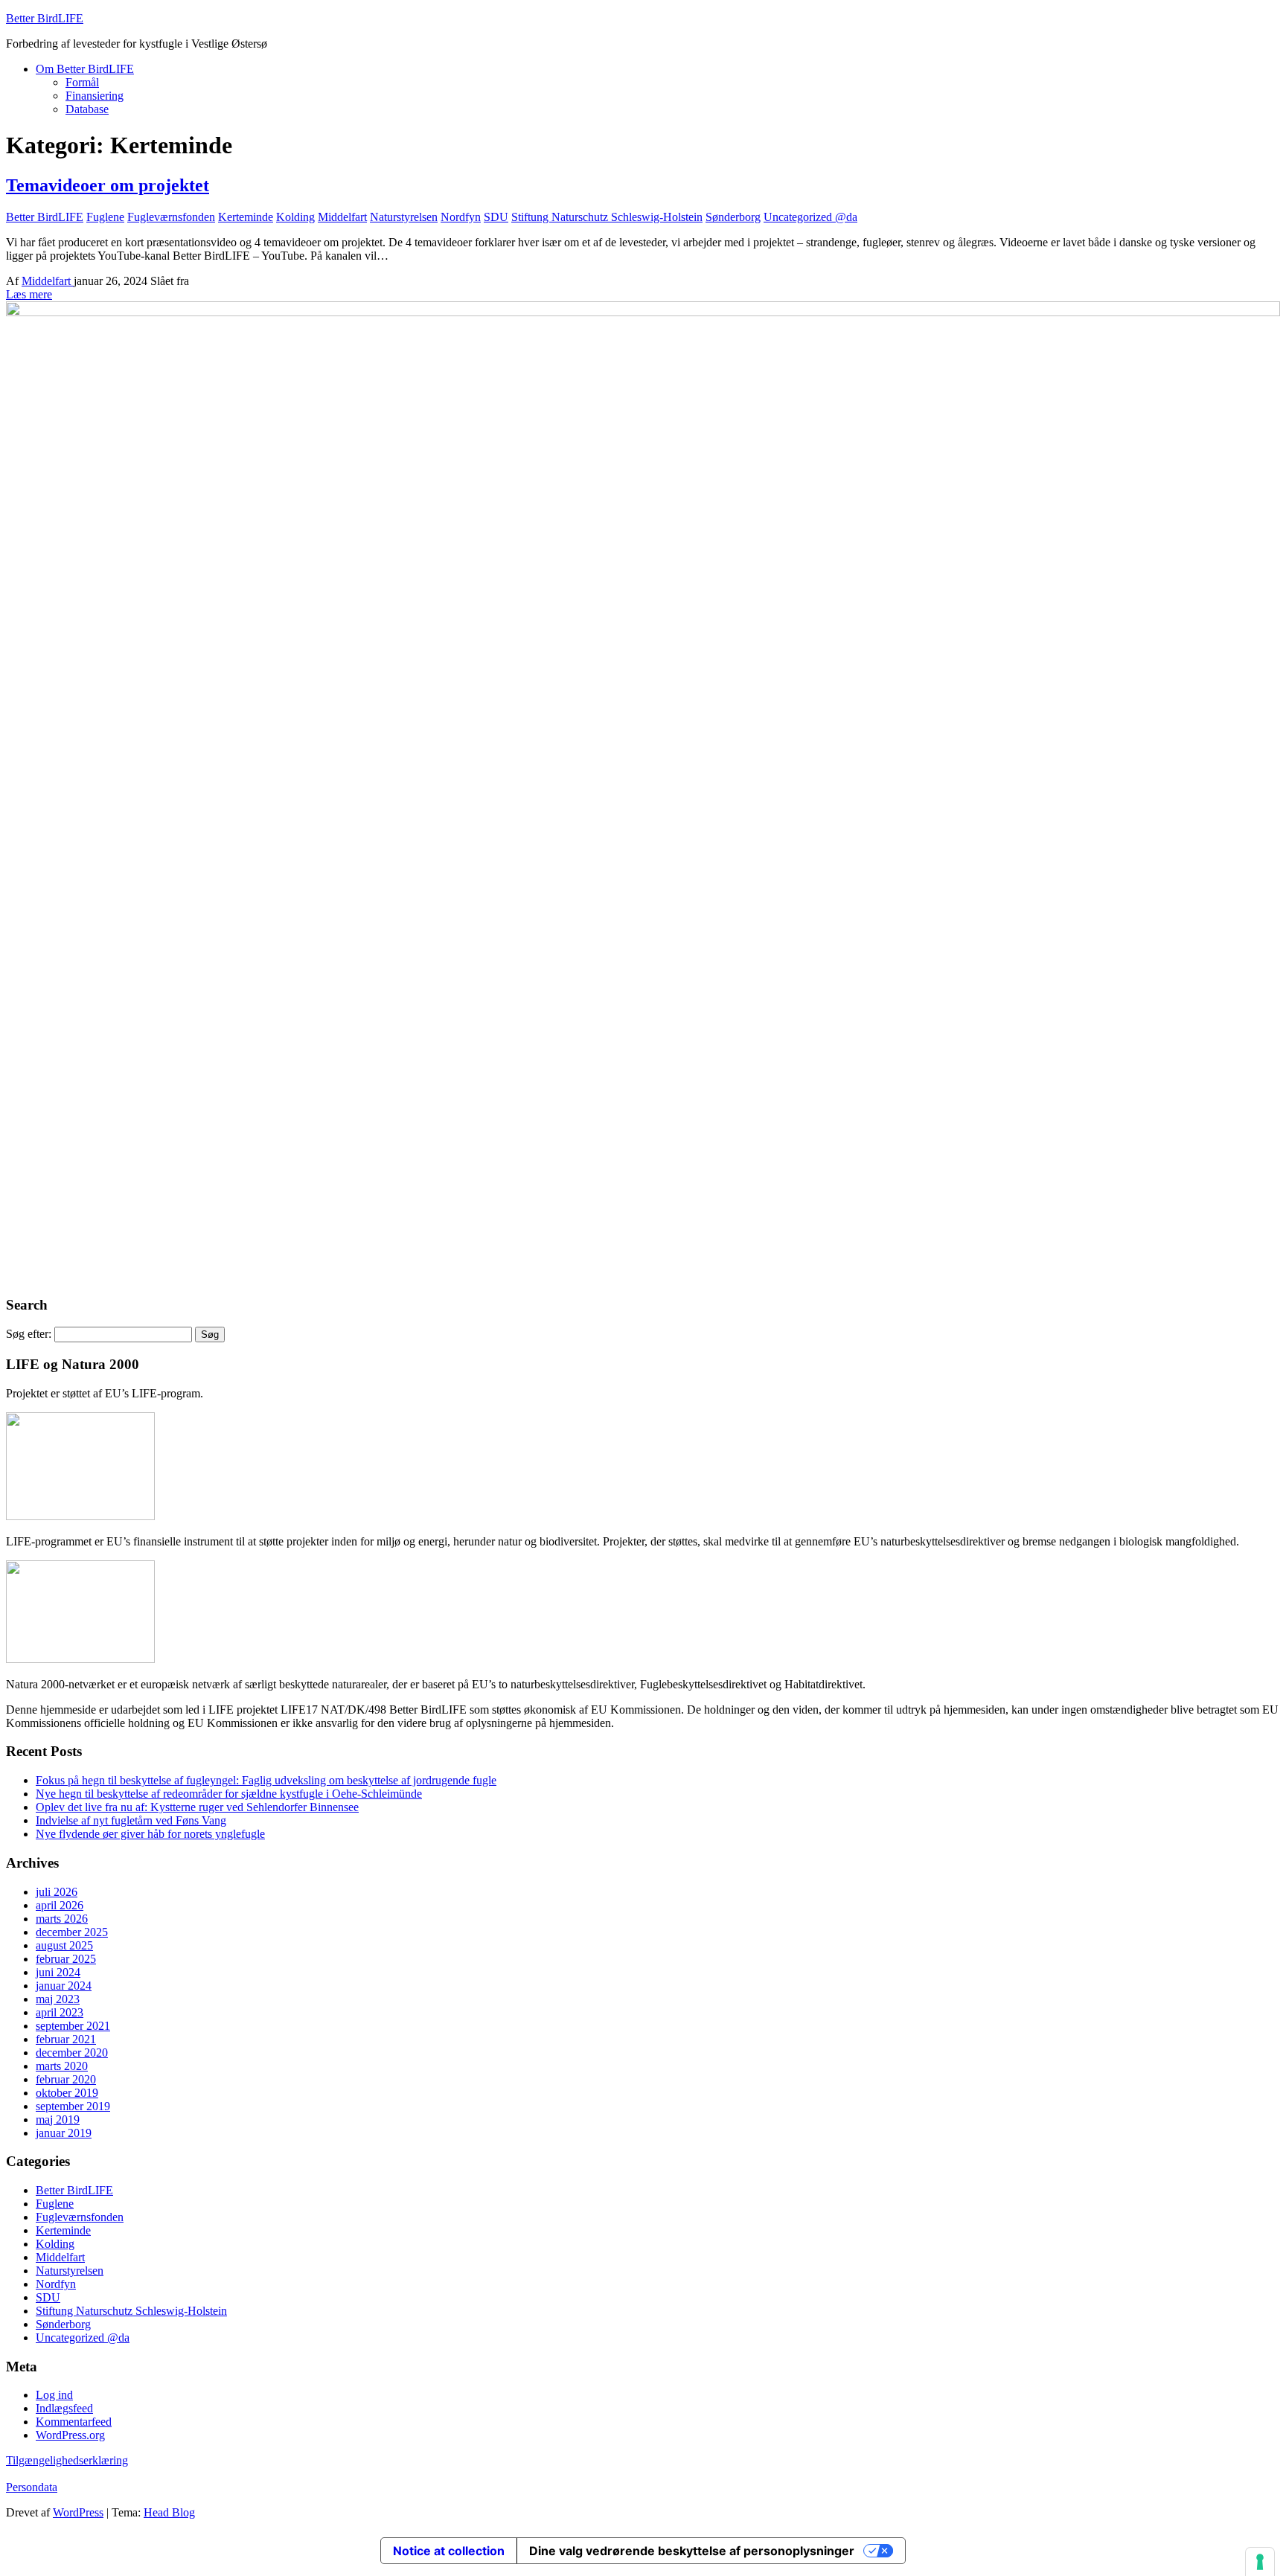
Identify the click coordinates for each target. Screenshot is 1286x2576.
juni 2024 (58, 1972)
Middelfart (342, 217)
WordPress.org (70, 2435)
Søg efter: (29, 1334)
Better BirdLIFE (45, 18)
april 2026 (60, 1905)
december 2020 (72, 2053)
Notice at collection (449, 2551)
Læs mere (29, 294)
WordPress (78, 2512)
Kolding (295, 217)
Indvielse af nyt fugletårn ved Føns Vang (131, 1820)
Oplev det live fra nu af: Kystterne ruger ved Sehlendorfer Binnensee (197, 1807)
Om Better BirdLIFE (85, 69)
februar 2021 (66, 2039)
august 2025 (64, 1945)
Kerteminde (246, 217)
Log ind (54, 2395)
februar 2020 (66, 2079)
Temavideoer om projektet (108, 185)
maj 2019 (58, 2120)
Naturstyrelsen (404, 217)
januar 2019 (64, 2133)
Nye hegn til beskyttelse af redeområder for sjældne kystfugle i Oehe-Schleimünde (229, 1794)
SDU (496, 217)
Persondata (32, 2487)
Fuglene (105, 217)
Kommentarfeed (74, 2422)
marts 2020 (62, 2066)
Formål (82, 82)
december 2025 (72, 1932)
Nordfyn (461, 217)
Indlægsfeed (64, 2408)
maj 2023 (58, 1999)
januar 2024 (64, 1986)
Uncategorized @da (810, 217)
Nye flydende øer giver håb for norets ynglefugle (150, 1834)
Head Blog (169, 2512)
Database (87, 109)
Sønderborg (733, 217)
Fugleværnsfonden (171, 217)
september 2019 (73, 2106)
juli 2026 (57, 1892)
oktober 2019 (67, 2093)
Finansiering (95, 96)
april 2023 (60, 2012)
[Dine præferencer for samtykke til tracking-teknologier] (1260, 2562)
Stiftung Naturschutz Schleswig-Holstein (607, 217)
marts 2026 (62, 1919)
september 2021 (73, 2026)
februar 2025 (66, 1959)
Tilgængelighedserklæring (67, 2460)
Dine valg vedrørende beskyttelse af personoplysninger (692, 2551)
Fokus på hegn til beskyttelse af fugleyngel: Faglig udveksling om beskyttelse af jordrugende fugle (266, 1780)
